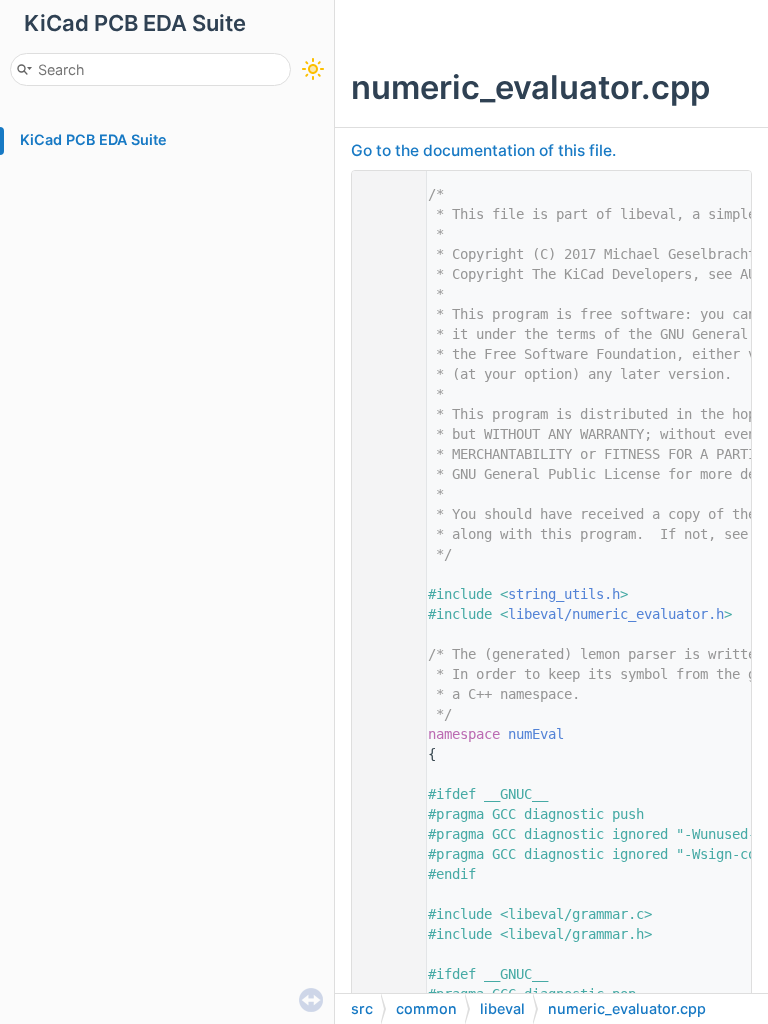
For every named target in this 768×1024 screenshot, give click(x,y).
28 (384, 734)
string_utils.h (564, 594)
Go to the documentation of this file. (483, 150)
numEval (536, 734)
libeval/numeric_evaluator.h (616, 614)
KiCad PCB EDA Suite (93, 139)
